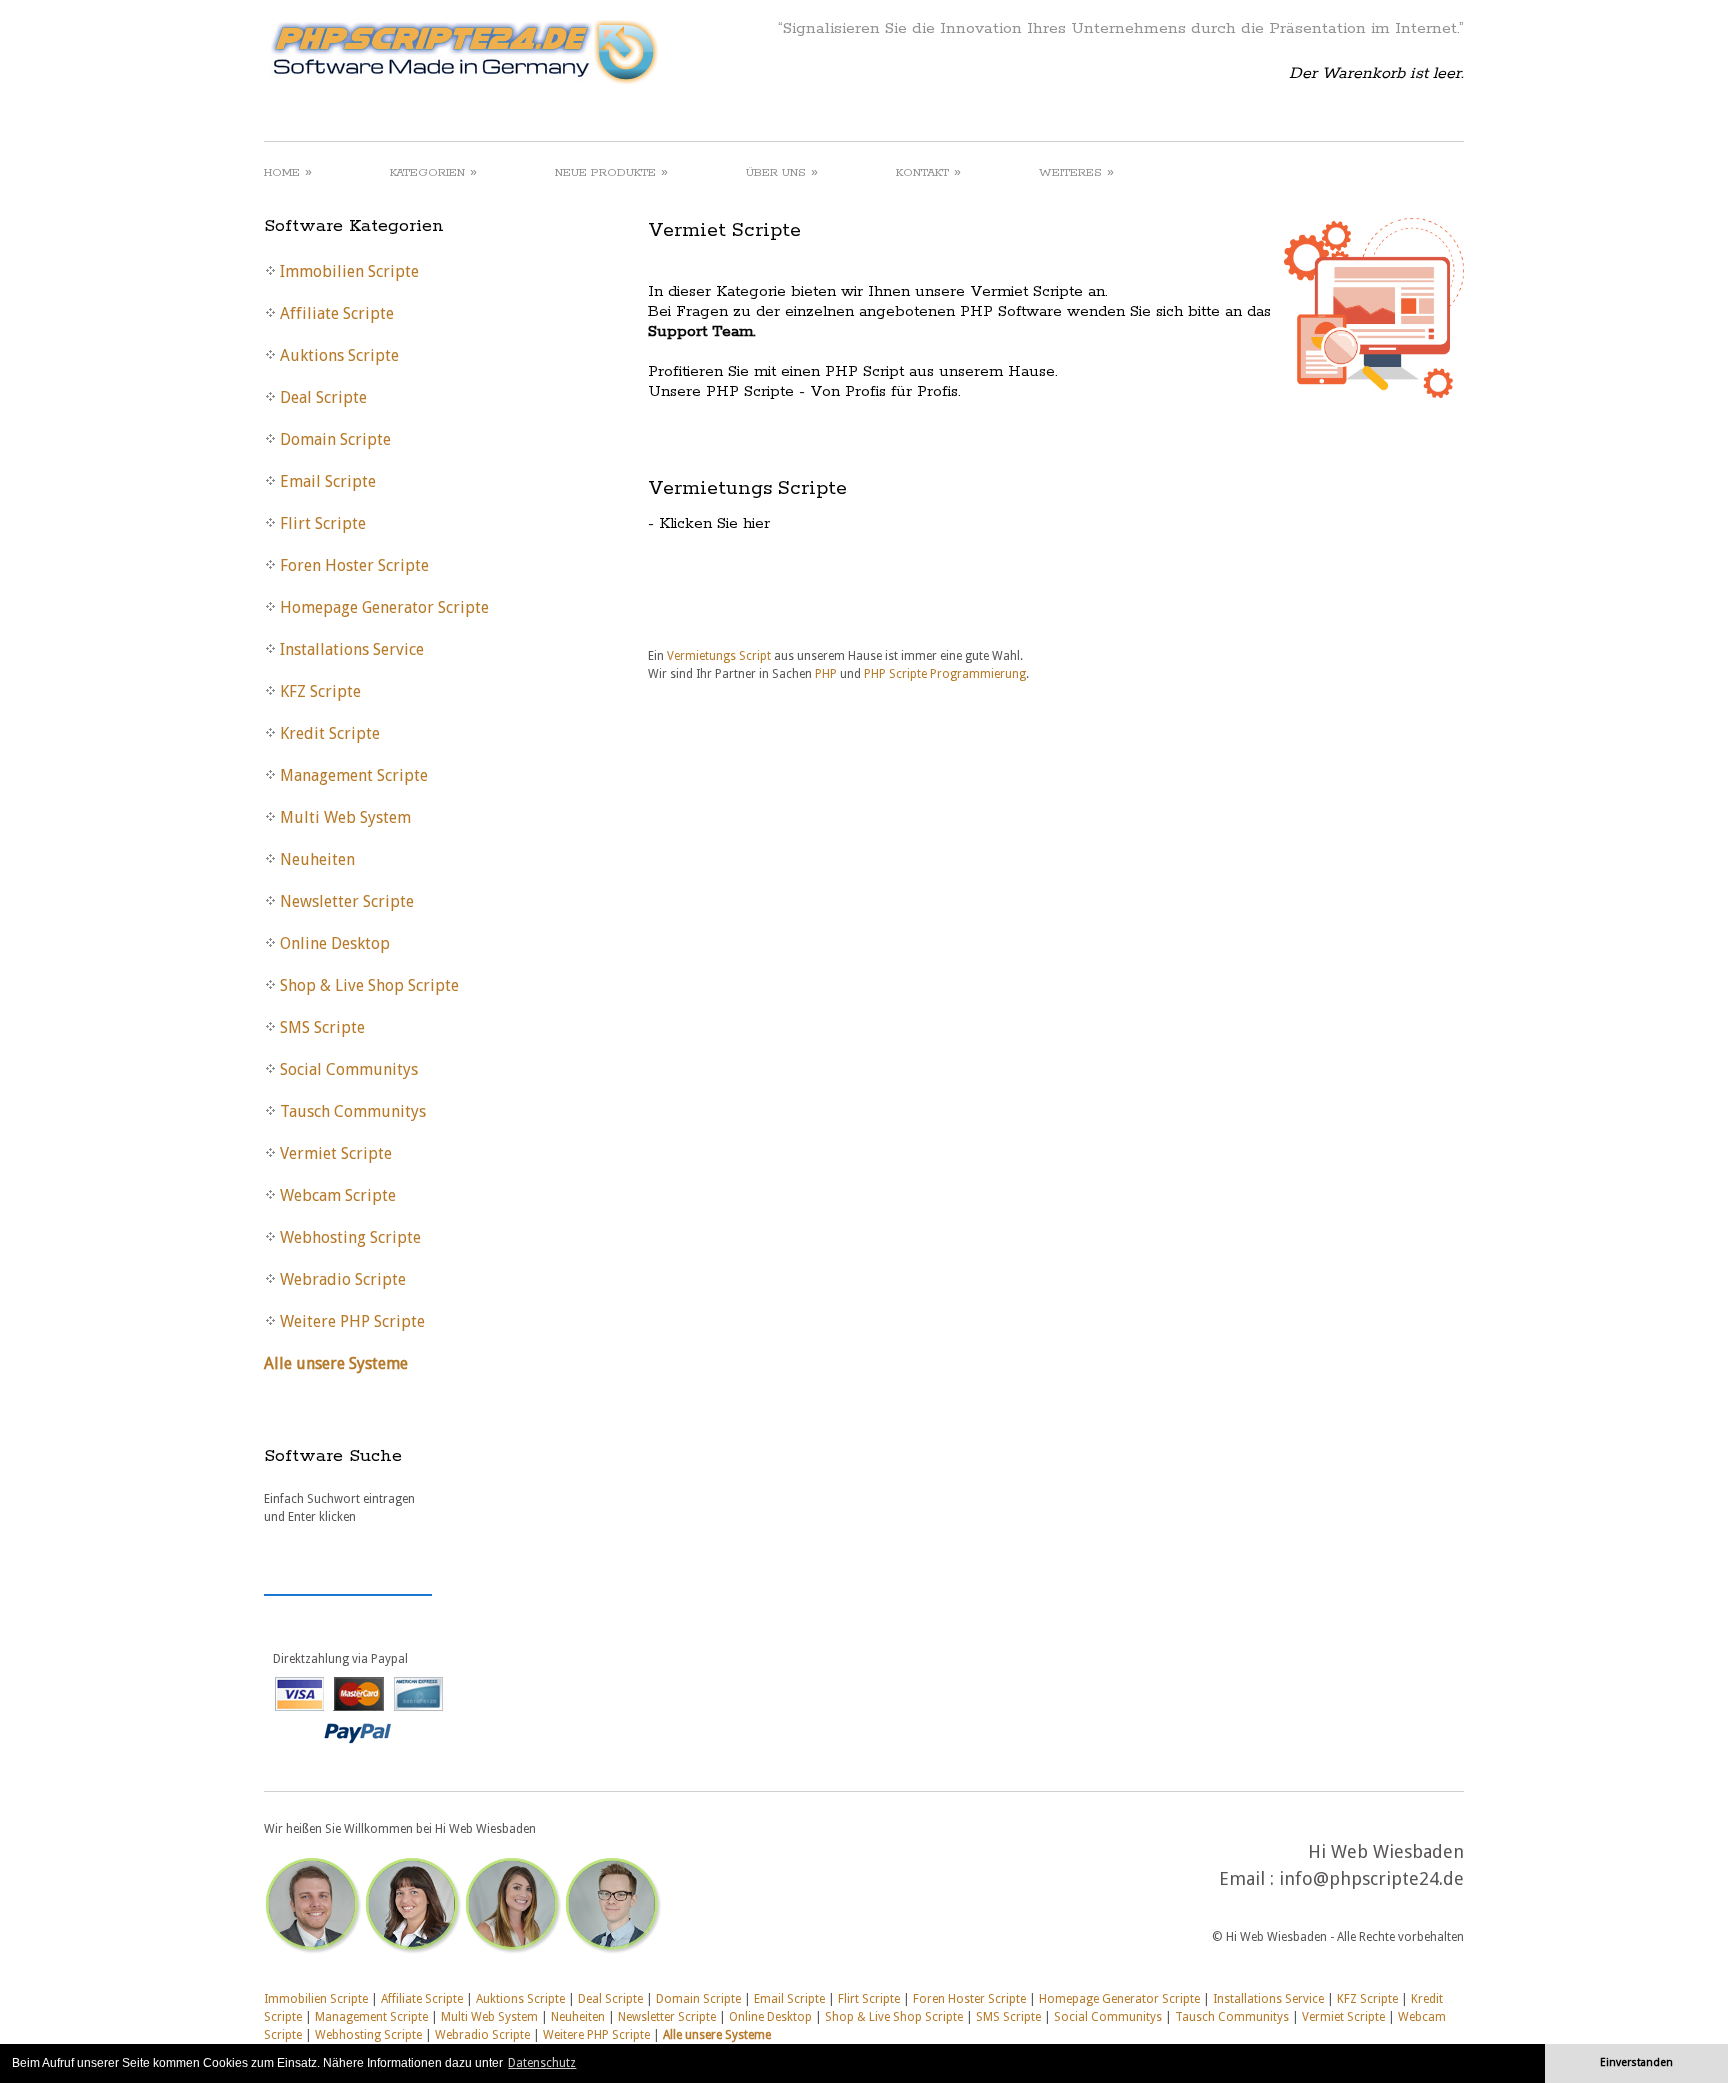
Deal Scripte (610, 1999)
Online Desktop (770, 2017)
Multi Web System (489, 2017)
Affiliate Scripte (422, 1999)
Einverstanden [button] (1636, 2062)
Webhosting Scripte (368, 2035)
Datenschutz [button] (542, 2063)
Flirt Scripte (869, 1999)
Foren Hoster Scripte (969, 1999)
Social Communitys (1108, 2017)
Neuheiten (578, 2017)
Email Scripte (789, 1999)
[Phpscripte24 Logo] (463, 85)
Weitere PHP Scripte (596, 2035)
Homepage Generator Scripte (1119, 1999)
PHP (826, 674)
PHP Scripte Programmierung (945, 674)
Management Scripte (371, 2017)
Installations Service (1268, 1999)
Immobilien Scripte (316, 1999)
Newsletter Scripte (667, 2017)
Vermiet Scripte (1343, 2017)
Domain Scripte (698, 1999)
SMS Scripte (1008, 2017)
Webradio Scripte (482, 2035)
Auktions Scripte (520, 1999)
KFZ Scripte (1367, 1999)
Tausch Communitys (1232, 2017)
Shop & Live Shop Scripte (894, 2017)
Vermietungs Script (720, 656)
